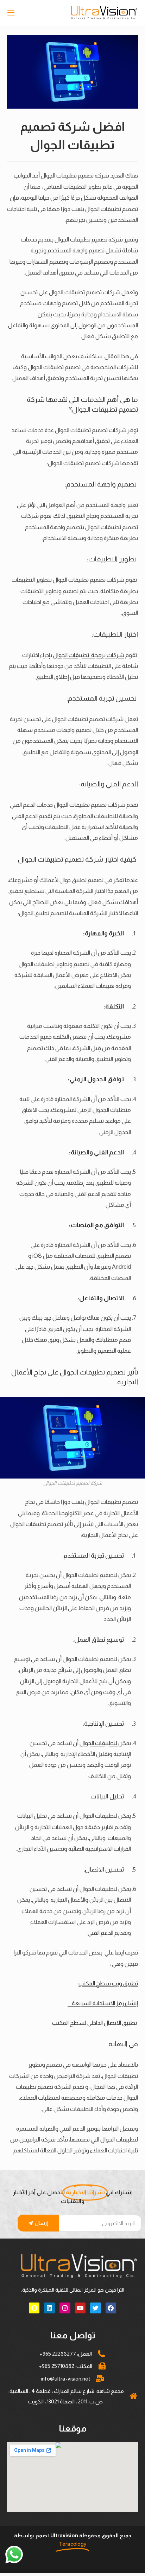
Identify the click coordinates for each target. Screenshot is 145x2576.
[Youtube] (80, 2308)
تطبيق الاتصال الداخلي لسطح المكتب (94, 2023)
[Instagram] (65, 2308)
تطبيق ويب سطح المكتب (108, 1983)
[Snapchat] (34, 2308)
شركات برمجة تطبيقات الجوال (89, 655)
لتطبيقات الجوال (99, 1743)
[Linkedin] (49, 2308)
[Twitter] (96, 2308)
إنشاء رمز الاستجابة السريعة (103, 2003)
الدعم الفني (101, 1933)
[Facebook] (111, 2308)
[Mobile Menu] (12, 13)
